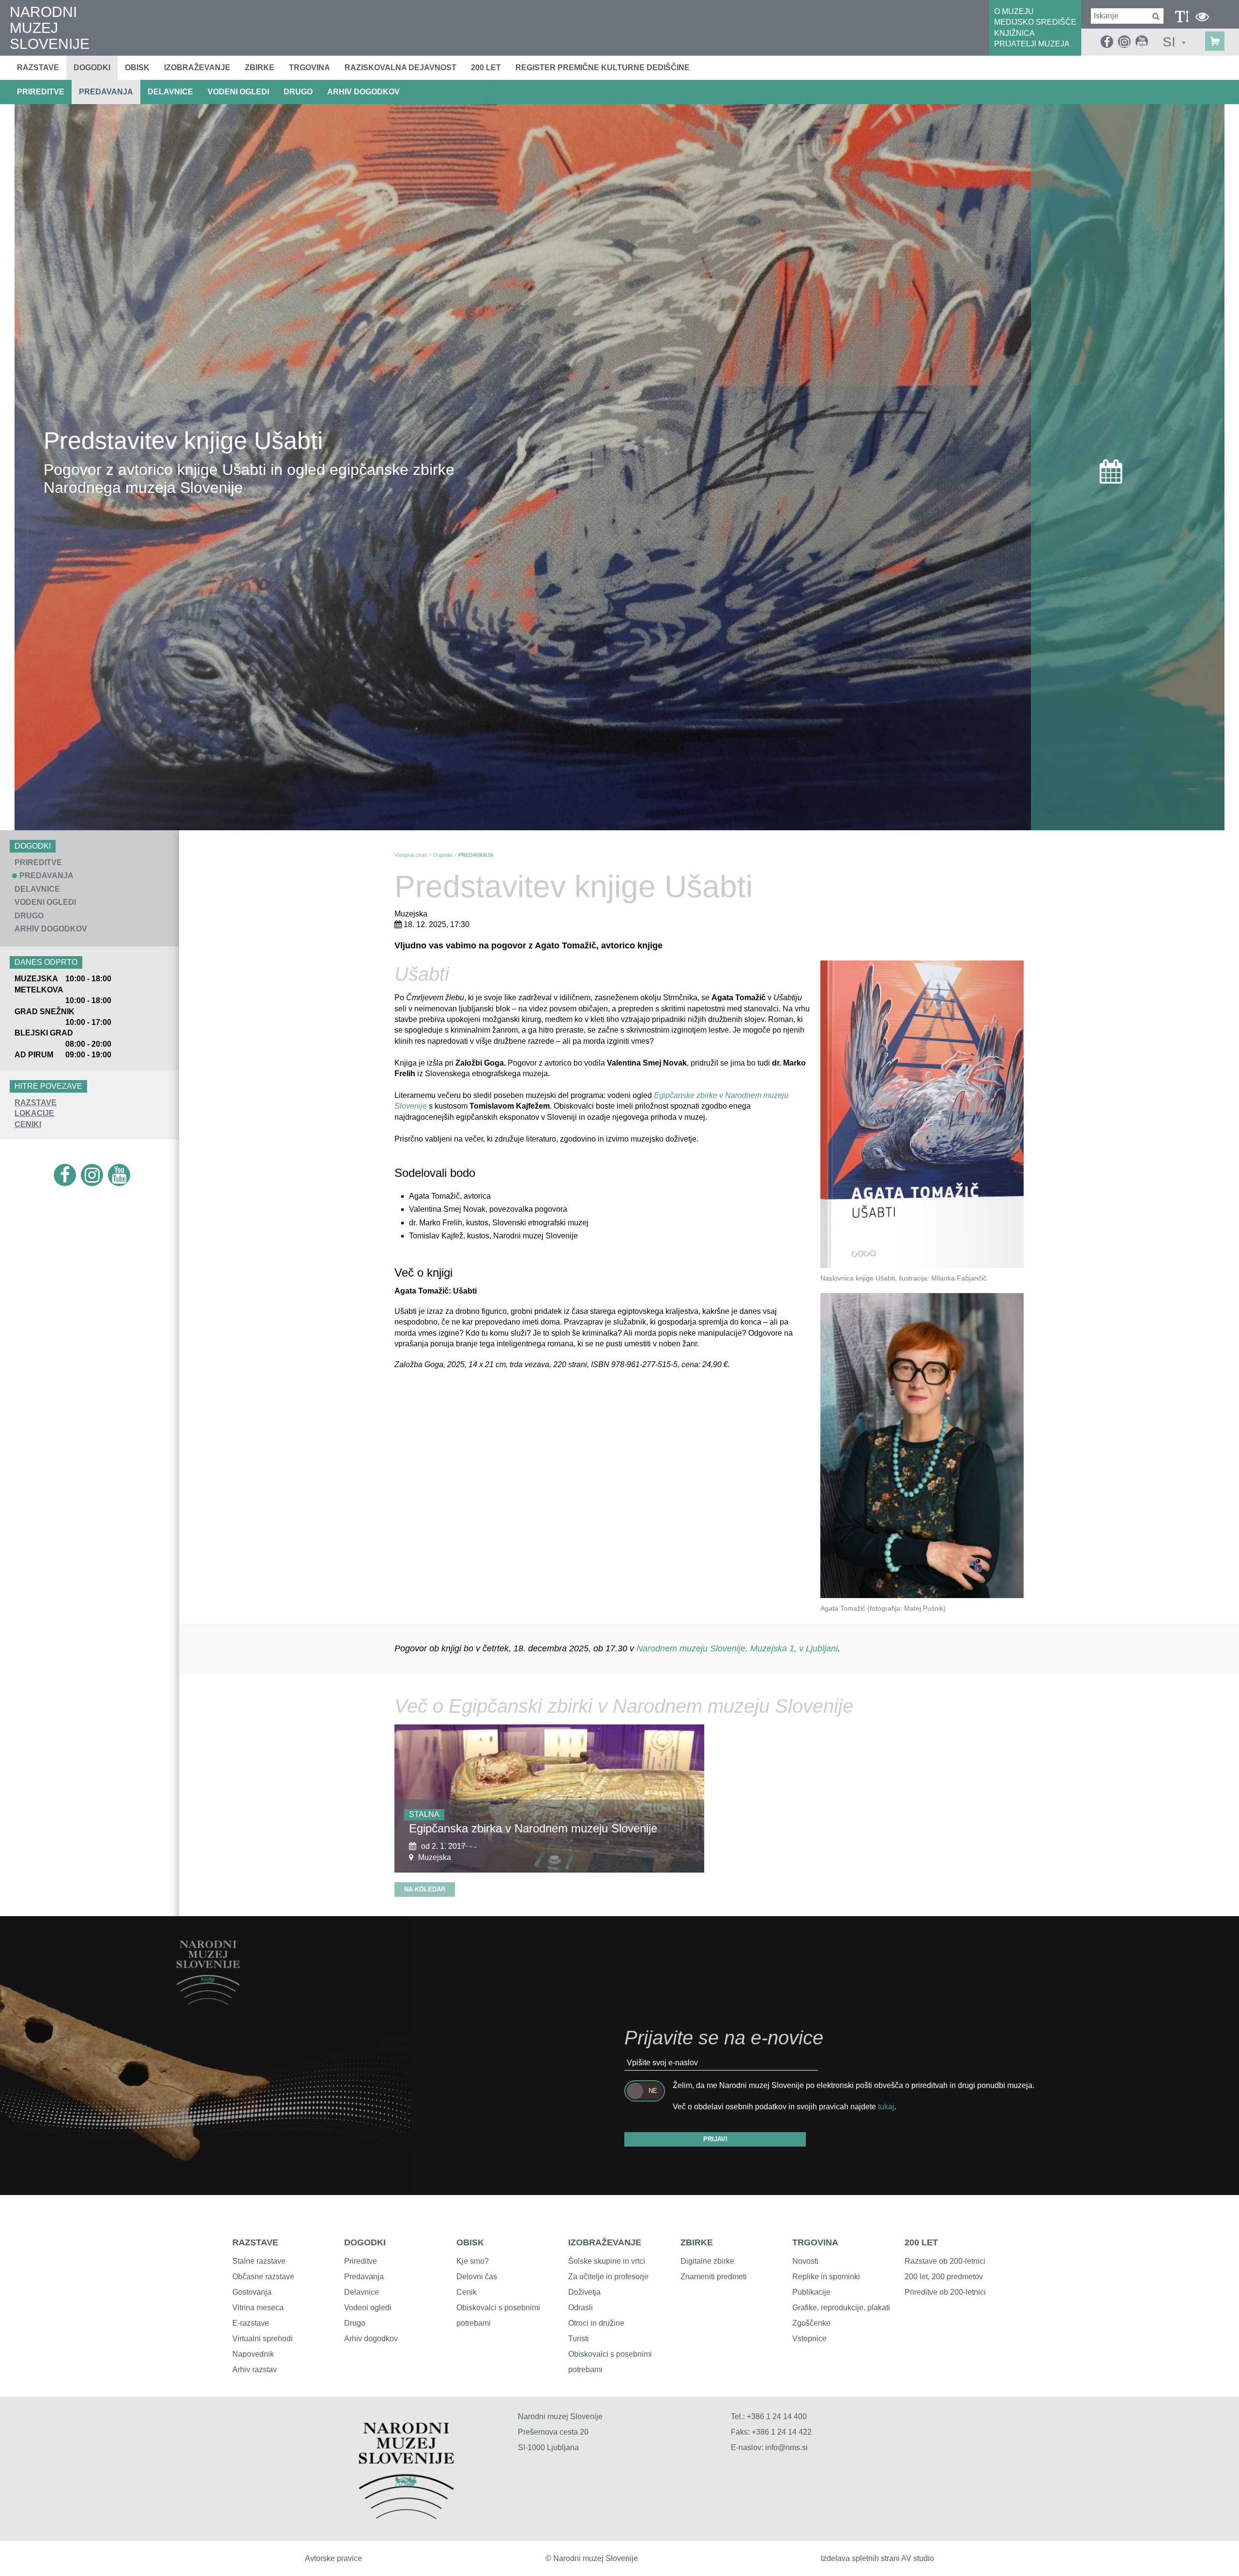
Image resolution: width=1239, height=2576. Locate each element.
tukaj (886, 2107)
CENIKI (28, 1124)
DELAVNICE (170, 92)
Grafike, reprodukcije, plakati (841, 2308)
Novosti (805, 2261)
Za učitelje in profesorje (608, 2277)
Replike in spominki (826, 2277)
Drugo (355, 2323)
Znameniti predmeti (714, 2277)
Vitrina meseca (258, 2308)
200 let (486, 68)
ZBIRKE (697, 2242)
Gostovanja (252, 2292)
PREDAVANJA (106, 92)
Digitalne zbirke (707, 2261)
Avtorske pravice (333, 2558)
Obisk (137, 68)
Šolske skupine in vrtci (607, 2261)
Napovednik (253, 2354)
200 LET (921, 2242)
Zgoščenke (811, 2323)
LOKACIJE (34, 1113)
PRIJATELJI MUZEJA (1032, 44)
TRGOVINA (815, 2242)
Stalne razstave (259, 2261)
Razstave (38, 68)
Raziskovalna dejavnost (400, 68)
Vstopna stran (411, 855)
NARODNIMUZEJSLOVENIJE (50, 28)
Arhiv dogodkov (363, 92)
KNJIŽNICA (1014, 33)
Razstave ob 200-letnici (945, 2261)
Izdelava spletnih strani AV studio (877, 2558)
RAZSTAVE (36, 1103)
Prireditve (361, 2261)
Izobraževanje (197, 68)
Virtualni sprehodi (263, 2339)
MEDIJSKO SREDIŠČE (1035, 22)
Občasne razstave (263, 2277)
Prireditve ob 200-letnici (945, 2292)
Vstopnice (809, 2339)
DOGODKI (365, 2242)
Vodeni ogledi (368, 2308)
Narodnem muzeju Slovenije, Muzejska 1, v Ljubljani (737, 1648)
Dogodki (92, 68)
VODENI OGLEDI (238, 92)
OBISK (470, 2242)
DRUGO (298, 92)
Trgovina (310, 68)
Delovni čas (477, 2277)
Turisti (579, 2339)
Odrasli (581, 2308)
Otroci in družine (596, 2323)
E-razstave (251, 2323)
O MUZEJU (1014, 11)
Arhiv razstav (255, 2370)
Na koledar (425, 1889)
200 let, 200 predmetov (944, 2277)
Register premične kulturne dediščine (603, 68)
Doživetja (584, 2292)
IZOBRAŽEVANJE (605, 2242)
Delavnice (362, 2292)
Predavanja (364, 2277)
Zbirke (260, 68)
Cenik (467, 2292)
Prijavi (715, 2139)
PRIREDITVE (41, 92)
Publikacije (811, 2292)
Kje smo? (473, 2261)
